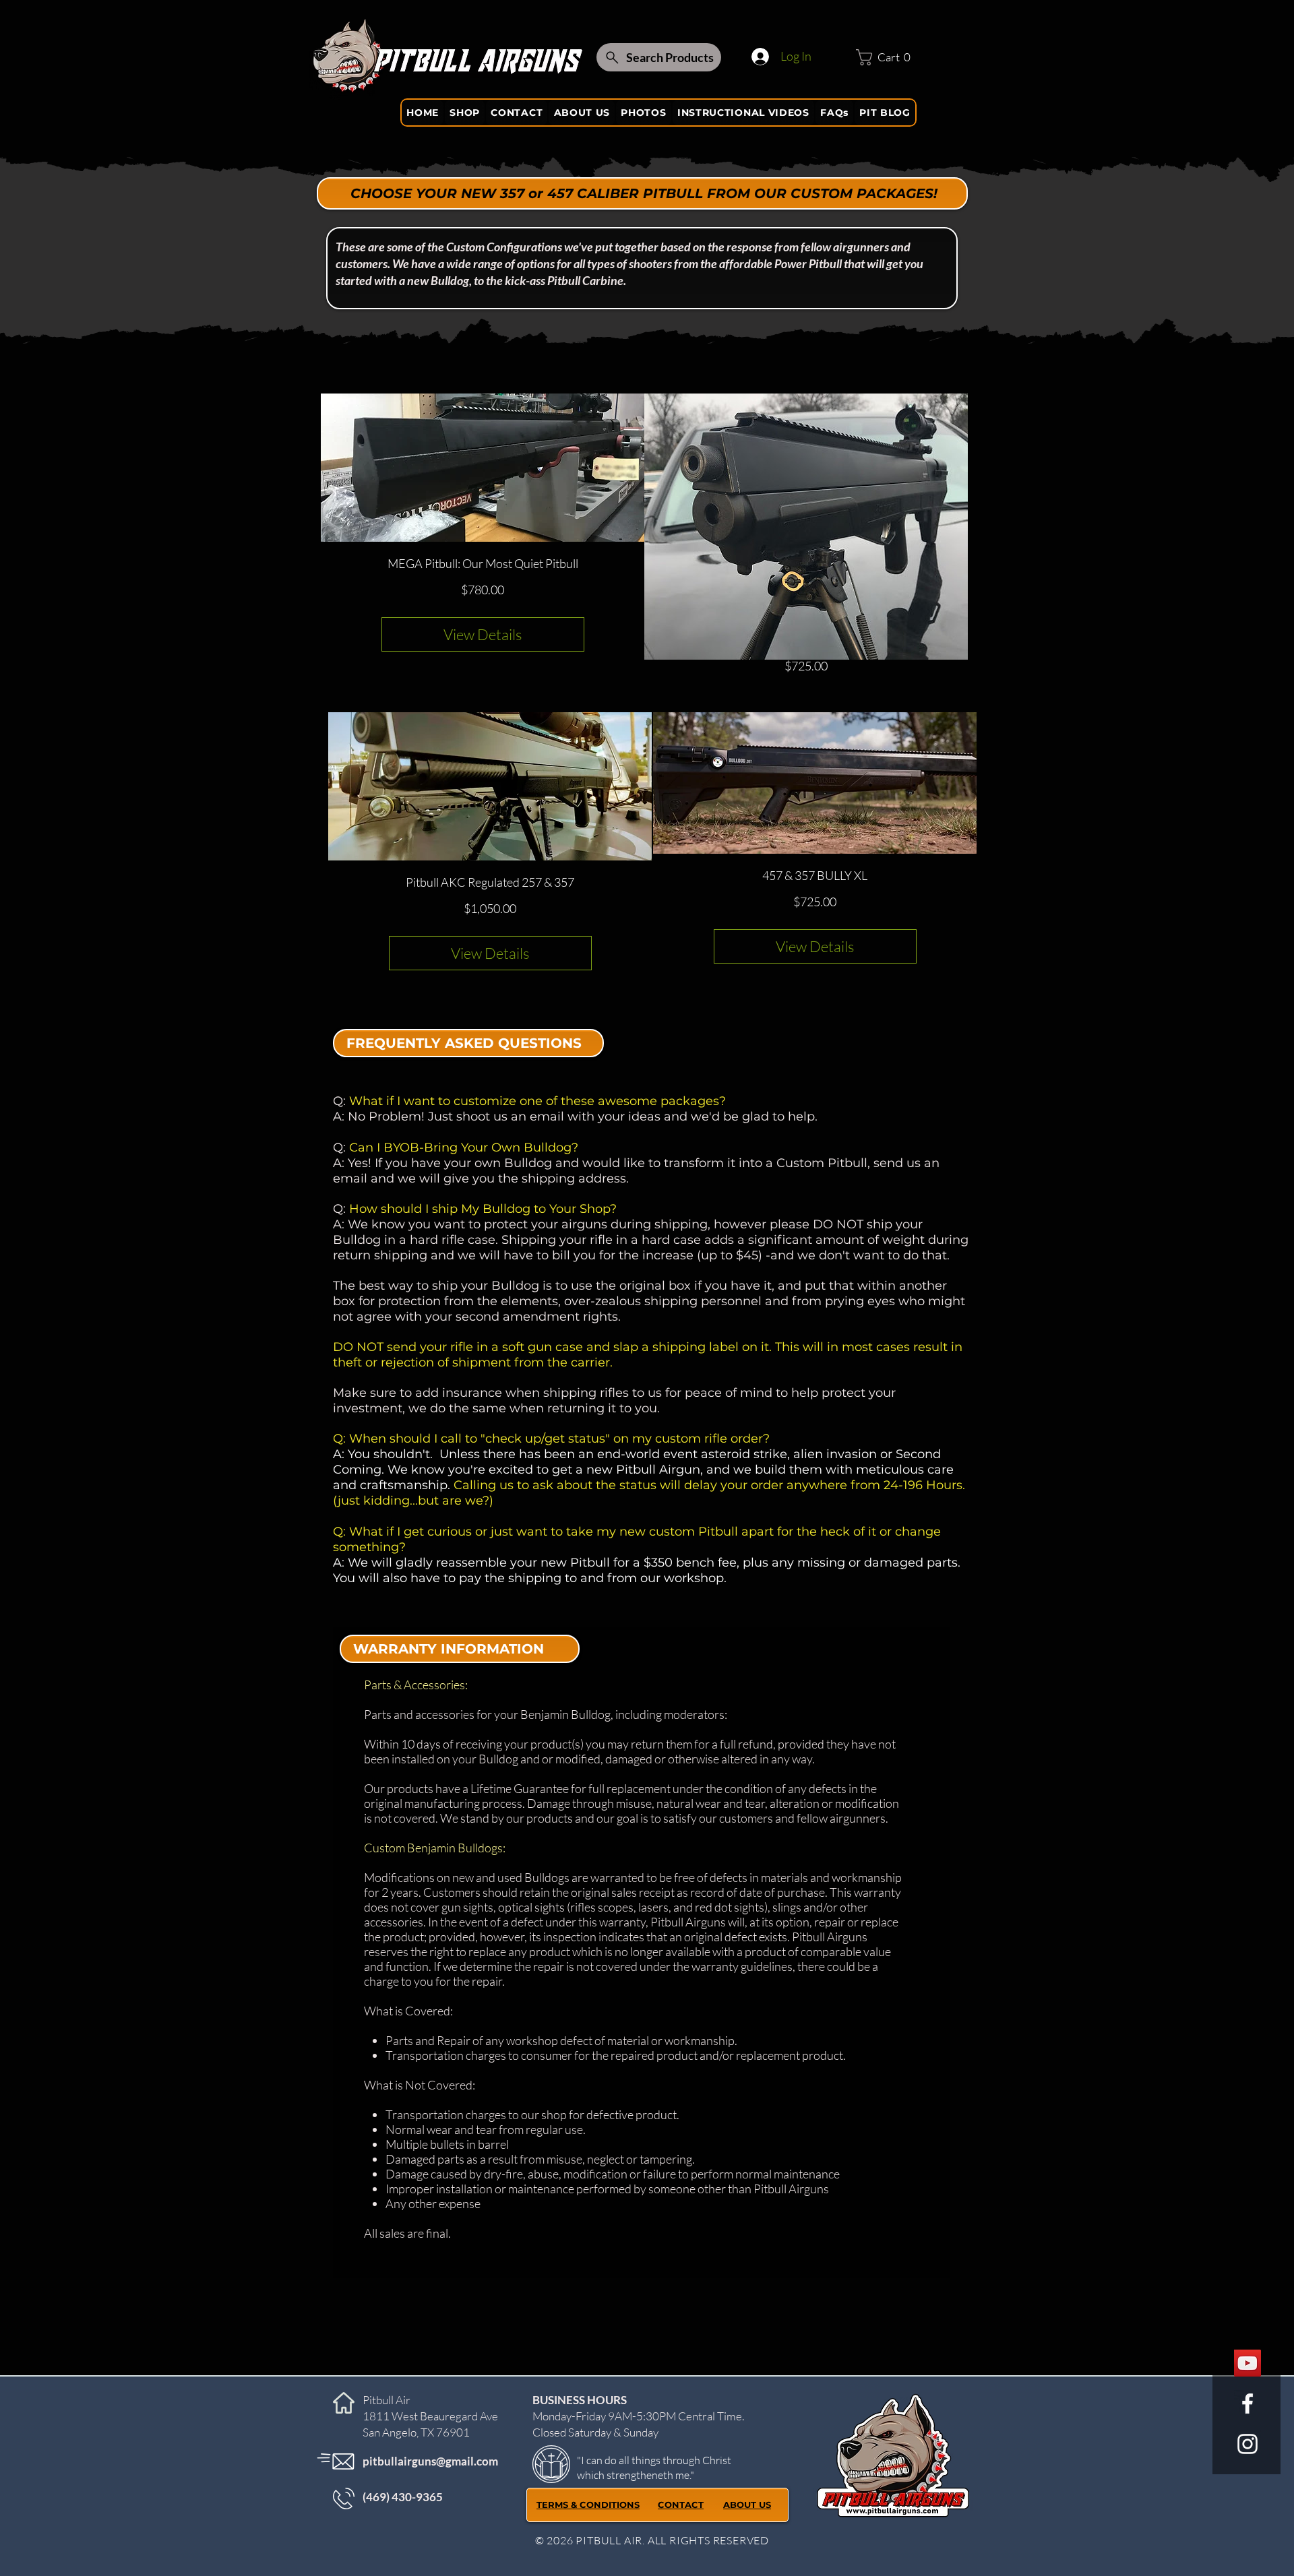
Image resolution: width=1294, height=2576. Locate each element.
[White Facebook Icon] (1247, 2404)
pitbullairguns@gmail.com (430, 2461)
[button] (887, 57)
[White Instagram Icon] (1247, 2444)
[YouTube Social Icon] (1247, 2363)
